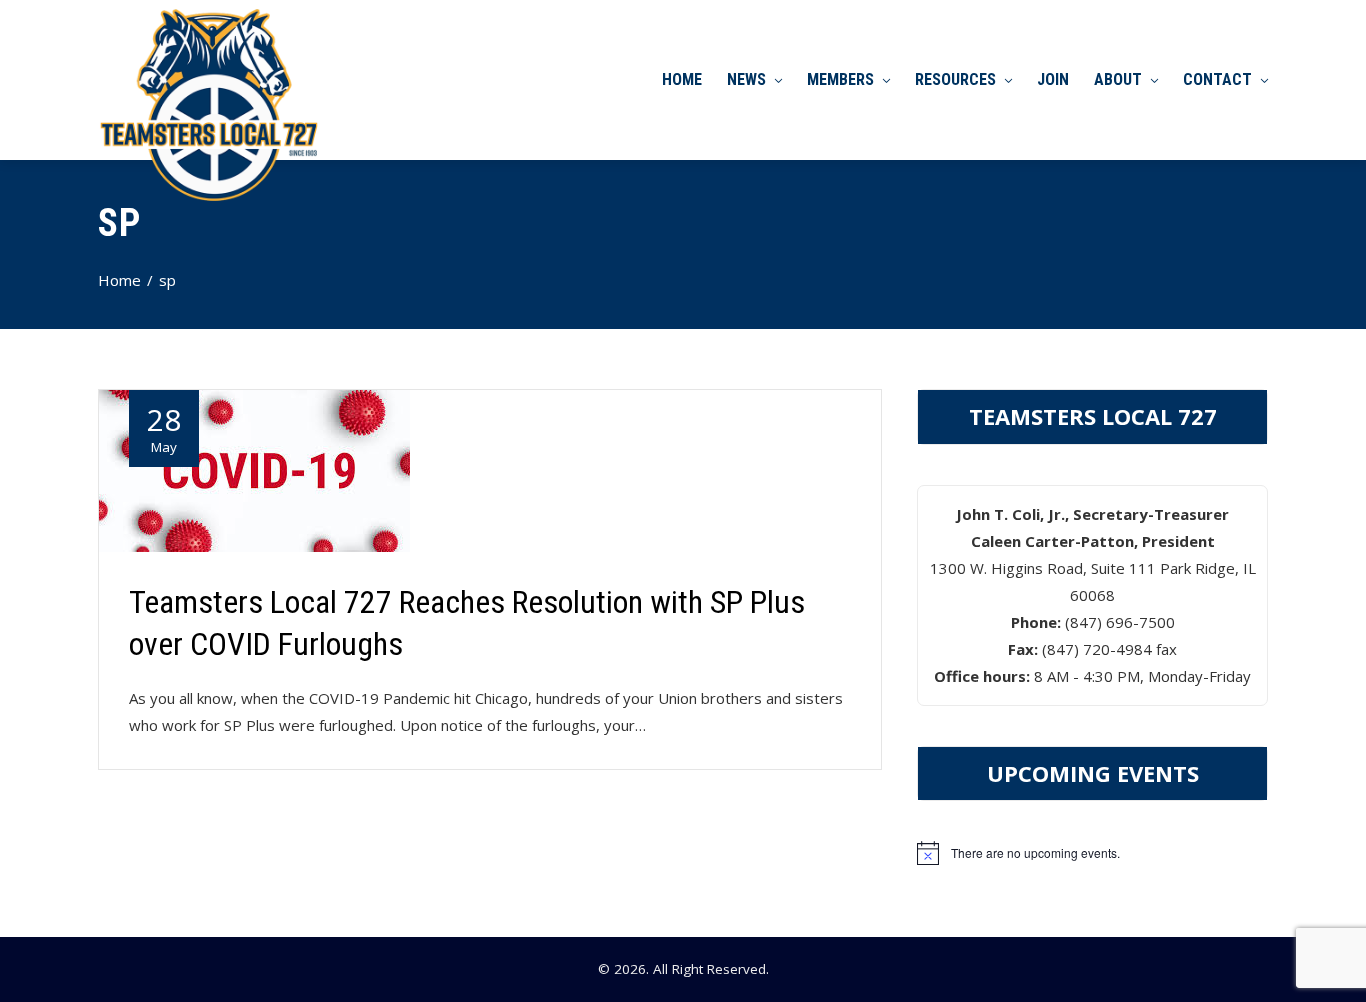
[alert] (1092, 853)
